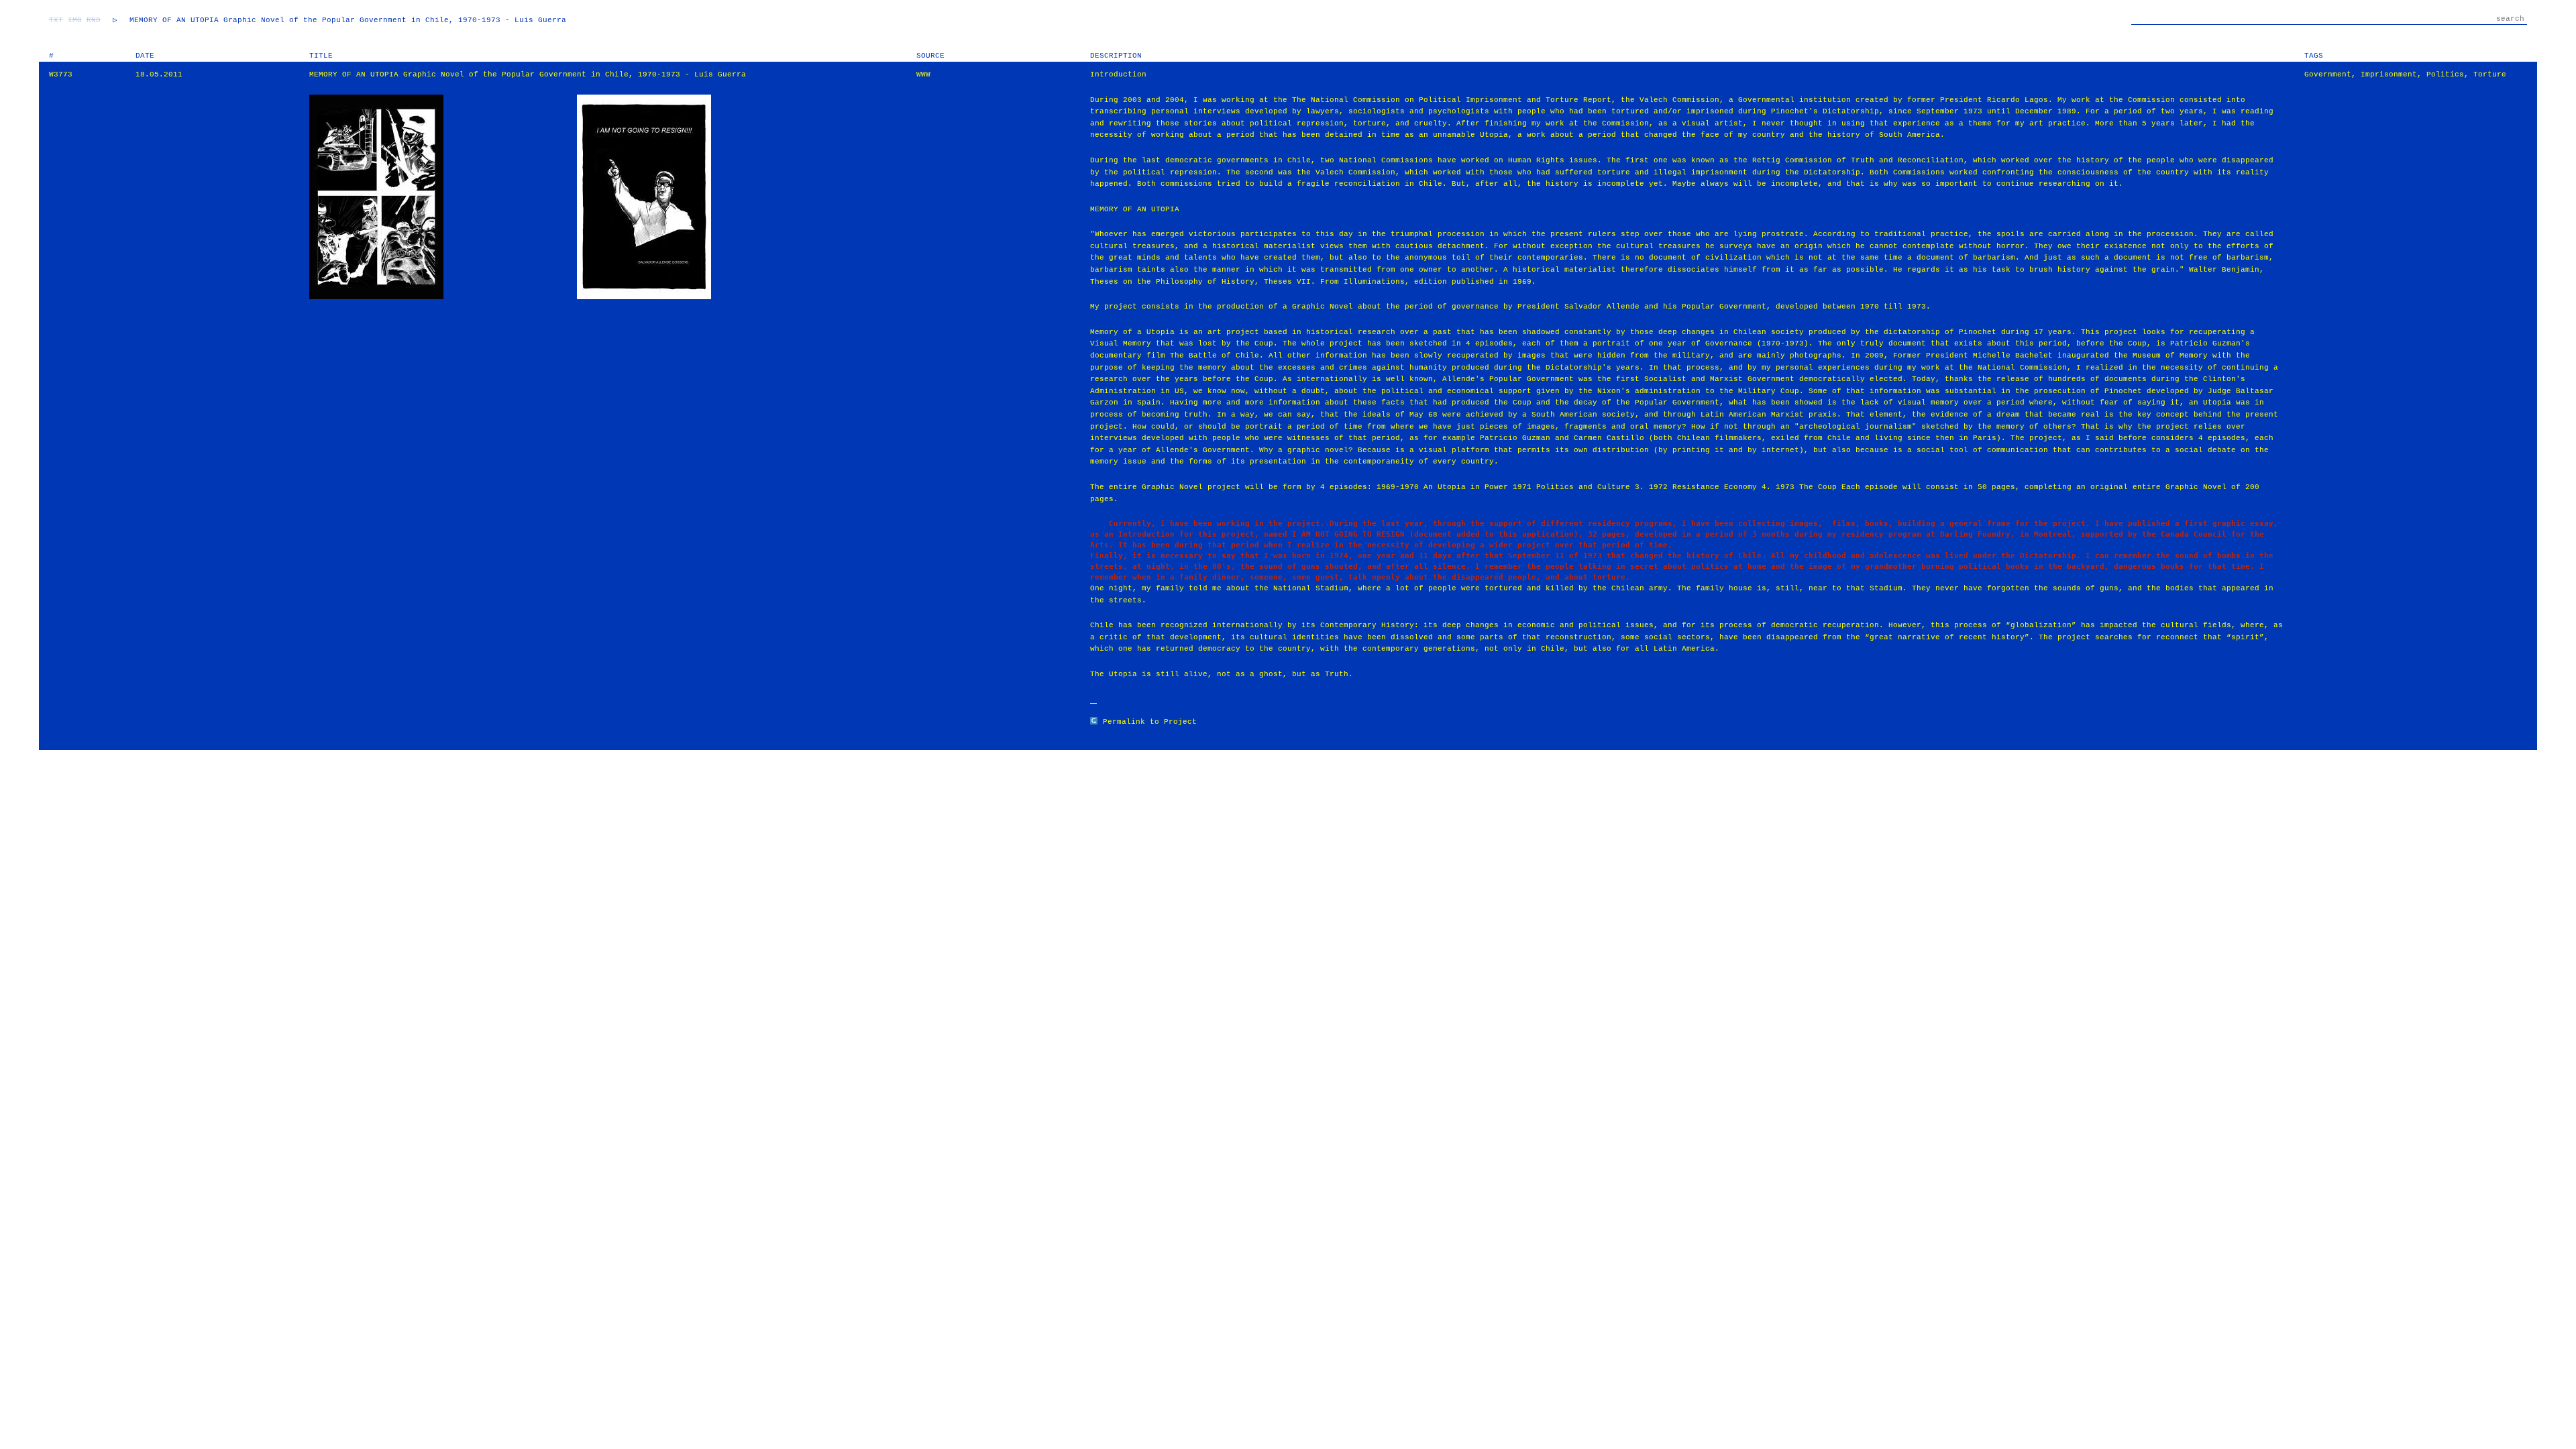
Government (2328, 74)
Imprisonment (2389, 74)
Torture (2490, 74)
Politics (2445, 74)
